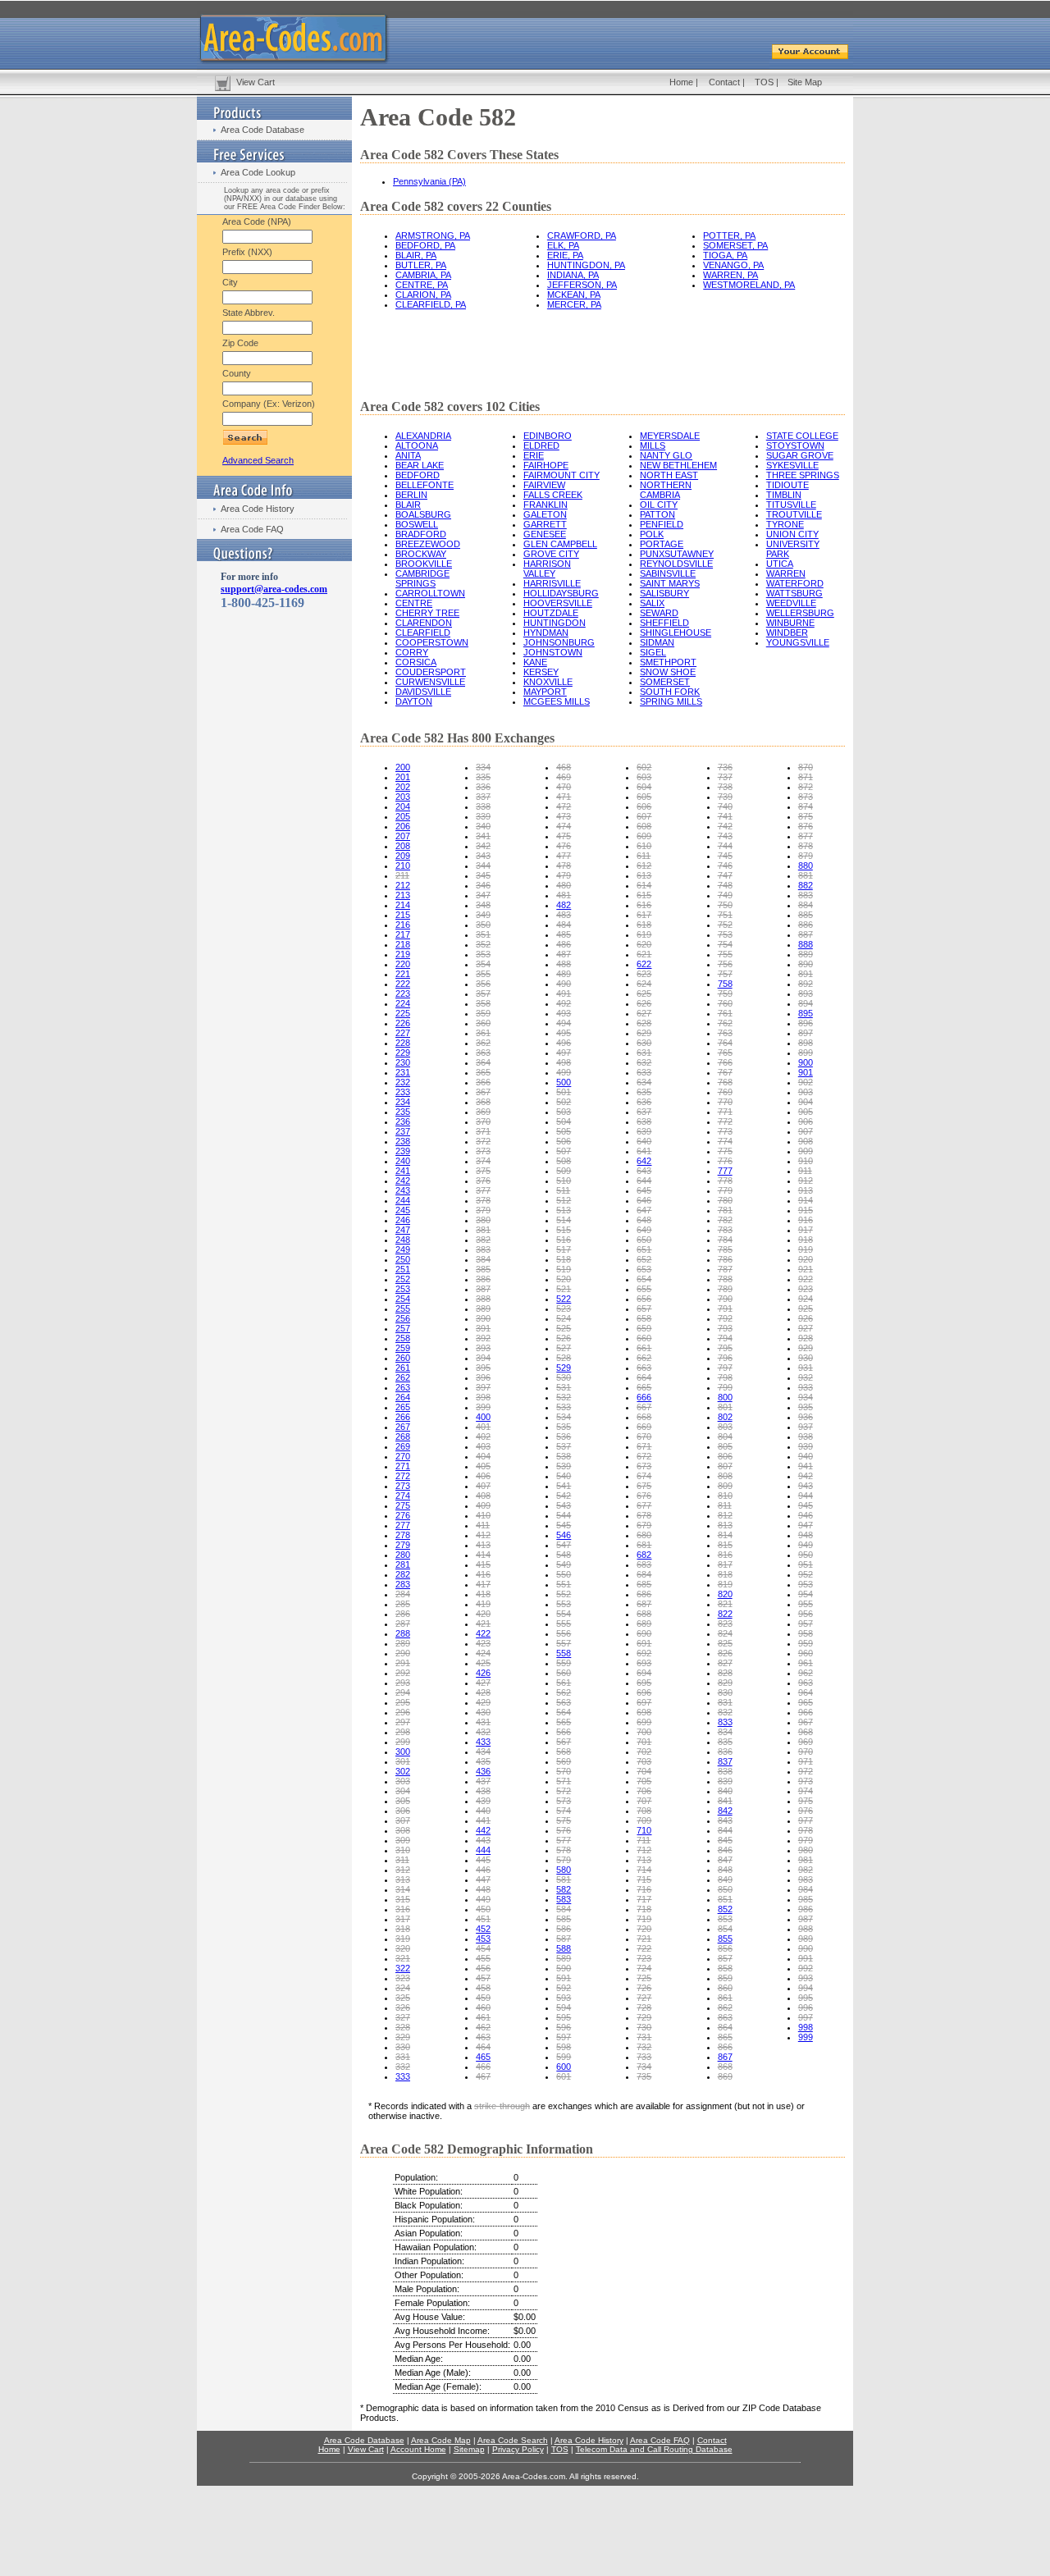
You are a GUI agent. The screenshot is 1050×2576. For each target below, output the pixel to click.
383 (483, 1249)
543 (564, 1505)
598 (564, 2047)
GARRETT (545, 524)
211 (402, 875)
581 (564, 1879)
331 (403, 2057)
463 (483, 2037)
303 (403, 1781)
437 (483, 1781)
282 (403, 1574)
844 (725, 1830)
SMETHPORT (668, 662)
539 (564, 1466)
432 (483, 1732)
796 (725, 1358)
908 (806, 1141)
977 (806, 1820)
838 (725, 1771)
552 (564, 1594)
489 (564, 974)
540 (564, 1476)
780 (725, 1200)
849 (725, 1879)
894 (806, 1003)
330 (403, 2047)
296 (403, 1712)
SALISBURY (664, 593)
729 (644, 2017)
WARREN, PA (730, 275)
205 (403, 816)
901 (806, 1072)
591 (564, 1978)
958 (806, 1633)
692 (644, 1653)
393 (483, 1348)
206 (403, 826)
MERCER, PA (574, 304)
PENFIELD (662, 524)
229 (403, 1053)
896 (806, 1023)
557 (564, 1643)
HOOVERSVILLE (558, 603)
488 (564, 964)
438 (483, 1791)
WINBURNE (790, 623)
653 (644, 1269)
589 (564, 1958)
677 (644, 1505)
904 (806, 1102)
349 (483, 915)
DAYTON (414, 701)
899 (806, 1053)
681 (644, 1545)
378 (483, 1200)
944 (806, 1496)
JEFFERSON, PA (582, 285)
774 (725, 1141)
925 (806, 1309)
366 (483, 1082)
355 (483, 974)
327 (403, 2017)
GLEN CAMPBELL (560, 544)
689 (644, 1624)
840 (725, 1791)
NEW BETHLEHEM (678, 465)
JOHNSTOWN (553, 652)
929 (806, 1348)
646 (644, 1200)
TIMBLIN (784, 495)
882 (806, 885)
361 (483, 1033)
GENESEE (545, 534)
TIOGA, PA (725, 255)
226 (403, 1023)
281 (403, 1564)
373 (483, 1151)
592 (564, 1988)
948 (806, 1535)
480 (564, 885)
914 (806, 1200)
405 (483, 1466)
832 (725, 1712)
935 (806, 1407)
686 (644, 1594)
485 (564, 934)
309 (403, 1840)
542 (564, 1496)
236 (403, 1121)
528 (564, 1358)
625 (644, 993)
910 (806, 1161)
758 (725, 984)
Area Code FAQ (252, 529)
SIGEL (653, 652)
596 (564, 2027)
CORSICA (416, 662)
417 (483, 1584)
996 (806, 2007)
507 (564, 1151)
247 (403, 1230)
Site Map (805, 82)
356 (483, 984)
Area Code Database (262, 130)
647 (644, 1210)
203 (403, 797)
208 (403, 846)
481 (564, 895)
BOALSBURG (423, 514)
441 (483, 1820)
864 (725, 2027)
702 (644, 1752)
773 (725, 1131)
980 (806, 1850)
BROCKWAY (421, 554)
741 (725, 816)
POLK (652, 534)
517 (564, 1249)
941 (806, 1466)
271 (403, 1466)
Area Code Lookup (258, 172)
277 (403, 1525)
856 (725, 1948)
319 (403, 1939)
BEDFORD (418, 475)
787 (725, 1269)
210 (403, 866)
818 (725, 1574)
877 (806, 836)
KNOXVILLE (548, 682)
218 (403, 944)
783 (725, 1230)
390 (483, 1318)
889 (806, 954)
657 (644, 1309)
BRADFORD (421, 534)
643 (644, 1171)
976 (806, 1811)
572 (564, 1791)
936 (806, 1417)
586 (564, 1929)
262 (403, 1377)
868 (725, 2067)
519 (564, 1269)
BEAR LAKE (420, 465)
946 (806, 1515)
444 (483, 1850)
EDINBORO (548, 436)
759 (725, 993)
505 (564, 1131)
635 (644, 1092)
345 (483, 875)
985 (806, 1899)
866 (725, 2047)
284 (403, 1594)
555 (564, 1624)
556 (564, 1633)
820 (725, 1594)
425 (483, 1663)
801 (725, 1407)
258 (403, 1338)
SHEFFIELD (664, 623)
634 (644, 1082)
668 (644, 1417)
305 (403, 1801)
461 (483, 2017)
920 (806, 1259)
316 (403, 1909)
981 (806, 1860)
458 (483, 1988)
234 (403, 1102)
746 (725, 866)
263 (403, 1387)
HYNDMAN (546, 633)
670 (644, 1436)
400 (483, 1417)
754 (725, 944)
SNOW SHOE (668, 672)
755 (725, 954)
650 (644, 1240)
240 (403, 1161)
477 (564, 856)
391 (483, 1328)
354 (483, 964)
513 (564, 1210)
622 (644, 964)
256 (403, 1318)
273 (403, 1486)
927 (806, 1328)
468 (564, 767)
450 (483, 1909)
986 (806, 1909)
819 (725, 1584)
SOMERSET (665, 682)
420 (483, 1614)
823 (725, 1624)
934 (806, 1397)
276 (403, 1515)
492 (564, 1003)
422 (483, 1633)
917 (806, 1230)
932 (806, 1377)
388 (483, 1299)
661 (644, 1348)
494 (564, 1023)
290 (403, 1653)
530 (564, 1377)
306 (403, 1811)
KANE (535, 662)
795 (725, 1348)
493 (564, 1013)
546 (564, 1535)
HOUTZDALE (551, 613)
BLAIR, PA (416, 255)
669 (644, 1427)
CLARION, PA (423, 295)
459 (483, 1998)
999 (806, 2037)
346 (483, 885)
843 (725, 1820)
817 (725, 1564)
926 (806, 1318)
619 (644, 934)
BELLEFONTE (425, 485)
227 (403, 1033)
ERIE (534, 455)
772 (725, 1121)
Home (681, 82)
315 (403, 1899)
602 (644, 767)
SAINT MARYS (670, 583)
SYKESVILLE (792, 465)
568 (564, 1752)
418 (483, 1594)
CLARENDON (424, 623)
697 (644, 1702)
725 (644, 1978)
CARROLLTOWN (430, 593)
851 (725, 1899)
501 (564, 1092)
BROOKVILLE (424, 564)
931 (806, 1368)
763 (725, 1033)
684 (644, 1574)
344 (483, 866)
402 (483, 1436)
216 (403, 925)
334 (483, 767)
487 (564, 954)
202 (403, 787)
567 (564, 1742)
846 (725, 1850)
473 (564, 816)
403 (483, 1446)
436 (483, 1771)
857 (725, 1958)
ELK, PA (563, 245)
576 (564, 1830)
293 (403, 1683)
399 (483, 1407)
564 (564, 1712)
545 (564, 1525)
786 (725, 1259)
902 (806, 1082)
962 (806, 1673)
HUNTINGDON (555, 623)
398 (483, 1397)
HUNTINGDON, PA (586, 265)
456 (483, 1968)
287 (403, 1624)
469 (564, 777)
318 (403, 1929)
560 (564, 1673)
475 (564, 836)
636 (644, 1102)
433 (483, 1742)
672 (644, 1456)
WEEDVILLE (791, 603)
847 (725, 1860)
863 (725, 2017)
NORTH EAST (669, 475)
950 (806, 1555)
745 (725, 856)
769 (725, 1092)
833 (725, 1722)
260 (403, 1358)
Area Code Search (513, 2440)
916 (806, 1220)
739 (725, 797)
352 (483, 944)
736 (725, 767)
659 (644, 1328)
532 (564, 1397)
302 (403, 1771)
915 (806, 1210)
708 (644, 1811)
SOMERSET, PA (735, 245)
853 (725, 1919)
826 (725, 1653)
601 (564, 2076)
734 (644, 2067)
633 (644, 1072)
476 (564, 846)
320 (403, 1948)
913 (806, 1190)
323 (403, 1978)
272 (403, 1476)
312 (403, 1870)
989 (806, 1939)
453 (483, 1939)
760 (725, 1003)
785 (725, 1249)
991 (806, 1958)
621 (644, 954)
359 (483, 1013)
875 (806, 816)
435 (483, 1761)
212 (403, 885)
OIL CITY (659, 505)
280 (403, 1555)
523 (564, 1309)
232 (403, 1082)
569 (564, 1761)
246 (403, 1220)
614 (644, 885)
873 (806, 797)
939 (806, 1446)
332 (403, 2067)
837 (725, 1761)
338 (483, 806)
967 (806, 1722)
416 (483, 1574)
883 (806, 895)
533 (564, 1407)
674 (644, 1476)
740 (725, 806)
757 (725, 974)
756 (725, 964)
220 (403, 964)
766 (725, 1062)
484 (564, 925)
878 (806, 846)
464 (483, 2047)
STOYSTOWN (795, 445)
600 (564, 2067)
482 (564, 905)
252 (403, 1279)
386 (483, 1279)
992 (806, 1968)
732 (644, 2047)
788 (725, 1279)
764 (725, 1043)
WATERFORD (795, 583)
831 (725, 1702)
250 (403, 1259)
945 (806, 1505)
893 (806, 993)
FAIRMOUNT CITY (562, 475)
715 (644, 1879)
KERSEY (541, 672)
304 (403, 1791)
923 (806, 1289)
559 (564, 1663)
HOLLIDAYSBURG (561, 593)
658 (644, 1318)
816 (725, 1555)
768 (725, 1082)
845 (725, 1840)
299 (403, 1742)
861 (725, 1998)
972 (806, 1771)
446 (483, 1870)
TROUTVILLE (794, 514)
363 (483, 1053)
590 (564, 1968)
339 (483, 816)
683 (644, 1564)
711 (644, 1840)
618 (644, 925)
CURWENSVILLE (430, 682)
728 (644, 2007)
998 (806, 2027)
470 (564, 787)
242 (403, 1181)
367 (483, 1092)
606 (644, 806)
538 (564, 1456)
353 (483, 954)
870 (806, 767)
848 (725, 1870)
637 (644, 1112)
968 (806, 1732)
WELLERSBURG (800, 613)
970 (806, 1752)
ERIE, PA (565, 255)
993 (806, 1978)
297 (403, 1722)
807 (725, 1466)
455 (483, 1958)
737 (725, 777)
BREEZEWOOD (428, 544)
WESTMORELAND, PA (749, 285)
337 (483, 797)
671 (644, 1446)
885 (806, 915)
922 (806, 1279)
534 (564, 1417)
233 (403, 1092)
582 (564, 1889)
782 (725, 1220)
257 (403, 1328)
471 (564, 797)
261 (403, 1368)
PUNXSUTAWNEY (677, 554)
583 (564, 1899)
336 (483, 787)
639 (644, 1131)
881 (806, 875)
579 (564, 1860)
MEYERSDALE (670, 436)
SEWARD (659, 613)
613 (644, 875)
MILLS (653, 445)
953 (806, 1584)
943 (806, 1486)
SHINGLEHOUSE (676, 633)
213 (403, 895)
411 (483, 1525)
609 (644, 836)
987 (806, 1919)
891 (806, 974)
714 (644, 1870)
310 (403, 1850)
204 (403, 806)
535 (564, 1427)
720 (644, 1929)
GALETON (545, 514)
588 (564, 1948)
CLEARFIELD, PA (431, 304)
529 (564, 1368)
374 (483, 1161)
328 (403, 2027)
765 (725, 1053)
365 (483, 1072)
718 (644, 1909)
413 (483, 1545)
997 (806, 2017)
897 (806, 1033)
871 (806, 777)
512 (564, 1200)
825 (725, 1643)
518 (564, 1259)
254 (403, 1299)
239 (403, 1151)
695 (644, 1683)
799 (725, 1387)
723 (644, 1958)
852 (725, 1909)
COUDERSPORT (431, 672)
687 (644, 1604)
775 (725, 1151)
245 (403, 1210)
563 (564, 1702)
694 (644, 1673)
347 (483, 895)
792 (725, 1318)
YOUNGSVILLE (798, 642)
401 (483, 1427)
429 (483, 1702)
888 (806, 944)
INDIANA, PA (573, 275)
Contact (724, 82)
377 (483, 1190)
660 (644, 1338)
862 (725, 2007)
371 (483, 1131)
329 (403, 2037)
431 (483, 1722)
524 (564, 1318)
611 (644, 856)
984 (806, 1889)
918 (806, 1240)
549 (564, 1564)
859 (725, 1978)
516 (564, 1240)
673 (644, 1466)
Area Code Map (441, 2440)
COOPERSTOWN (432, 642)
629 (644, 1033)
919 (806, 1249)
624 (644, 984)
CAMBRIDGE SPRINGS (422, 578)
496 (564, 1043)
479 (564, 875)
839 (725, 1781)
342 (483, 846)
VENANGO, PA (733, 265)
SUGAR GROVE (800, 455)
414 (483, 1555)
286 (403, 1614)
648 (644, 1220)
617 (644, 915)
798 (725, 1377)
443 (483, 1840)
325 (403, 1998)
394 (483, 1358)
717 (644, 1899)
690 (644, 1633)
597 (564, 2037)
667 (644, 1407)
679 (644, 1525)
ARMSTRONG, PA (433, 235)
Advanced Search (258, 460)
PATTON (657, 514)
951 (806, 1564)
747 (725, 875)
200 (403, 767)
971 (806, 1761)
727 (644, 1998)
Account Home (418, 2449)
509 (564, 1171)
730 (644, 2027)
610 (644, 846)
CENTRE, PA (422, 285)
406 (483, 1476)
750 (725, 905)
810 (725, 1496)
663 (644, 1368)
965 (806, 1702)
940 (806, 1456)
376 (483, 1181)
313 (403, 1879)
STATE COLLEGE (802, 436)
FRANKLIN (546, 505)
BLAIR (408, 505)
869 (725, 2076)
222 (403, 984)
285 (403, 1604)
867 (725, 2057)
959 (806, 1643)
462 (483, 2027)
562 (564, 1692)
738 (725, 787)
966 (806, 1712)
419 (483, 1604)
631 (644, 1053)
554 (564, 1614)
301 (403, 1761)
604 (644, 787)
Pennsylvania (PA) (429, 181)
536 (564, 1436)
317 (403, 1919)
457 (483, 1978)
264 (403, 1397)
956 (806, 1614)
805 (725, 1446)
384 (483, 1259)
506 (564, 1141)
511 (563, 1190)
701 (644, 1742)
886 (806, 925)
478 (564, 866)
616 (644, 905)
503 (564, 1112)
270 (403, 1456)
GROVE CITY (551, 554)
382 (483, 1240)
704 (644, 1771)
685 (644, 1584)
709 (644, 1820)
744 (725, 846)
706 (644, 1791)
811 (725, 1505)
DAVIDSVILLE (423, 692)
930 (806, 1358)
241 (403, 1171)
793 (725, 1328)
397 (483, 1387)
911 (805, 1171)
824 (725, 1633)
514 (564, 1220)
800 (725, 1397)
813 (725, 1525)
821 (725, 1604)
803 (725, 1427)
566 (564, 1732)
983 (806, 1879)
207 (403, 836)
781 (725, 1210)
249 (403, 1249)
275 (403, 1505)
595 (564, 2017)
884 (806, 905)
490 (564, 984)
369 (483, 1112)
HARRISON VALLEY (547, 569)
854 (725, 1929)
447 (483, 1879)
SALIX (652, 603)
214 (403, 905)
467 (483, 2076)
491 (564, 993)
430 (483, 1712)
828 (725, 1673)
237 (403, 1131)
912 (806, 1181)
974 (806, 1791)
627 (644, 1013)
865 (725, 2037)
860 (725, 1988)
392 (483, 1338)
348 (483, 905)
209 (403, 856)
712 (644, 1850)
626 (644, 1003)
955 (806, 1604)
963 (806, 1683)
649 (644, 1230)
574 (564, 1811)
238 (403, 1141)
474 (564, 826)
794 (725, 1338)
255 (403, 1309)
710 (644, 1830)
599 (564, 2057)
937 (806, 1427)
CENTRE (414, 603)
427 (483, 1683)
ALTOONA (417, 445)
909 (806, 1151)
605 (644, 797)
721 (644, 1939)
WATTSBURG (794, 593)
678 (644, 1515)
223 (403, 993)
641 (644, 1151)
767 (725, 1072)
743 (725, 836)
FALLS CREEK (553, 495)
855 (725, 1939)
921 (806, 1269)
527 (564, 1348)
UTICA (780, 564)
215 (403, 915)
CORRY (412, 652)
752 (725, 925)
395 (483, 1368)
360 (483, 1023)
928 (806, 1338)
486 (564, 944)
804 (725, 1436)
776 (725, 1161)
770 (725, 1102)
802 (725, 1417)
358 (483, 1003)
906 (806, 1121)
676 (644, 1496)
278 (403, 1535)
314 (403, 1889)
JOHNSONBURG (559, 642)
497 (564, 1053)
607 (644, 816)
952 (806, 1574)
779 (725, 1190)
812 (725, 1515)
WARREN (786, 573)
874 (806, 806)
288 (403, 1633)
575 (564, 1820)
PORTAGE (662, 544)
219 (403, 954)
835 (725, 1742)
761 (725, 1013)
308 (403, 1830)
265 (403, 1407)
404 (483, 1456)
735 (644, 2076)
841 (725, 1801)
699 (644, 1722)
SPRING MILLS (671, 701)
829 (725, 1683)
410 (483, 1515)
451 (483, 1919)
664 (644, 1377)
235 (403, 1112)
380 (483, 1220)
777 (725, 1171)
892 (806, 984)
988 (806, 1929)
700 (644, 1732)
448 (483, 1889)
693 (644, 1663)
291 (403, 1663)
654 (644, 1279)
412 (483, 1535)
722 (644, 1948)
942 (806, 1476)
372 (483, 1141)
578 (564, 1850)
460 (483, 2007)
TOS (764, 82)
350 (483, 925)
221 (403, 974)
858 (725, 1968)
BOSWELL (417, 524)
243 (403, 1190)
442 (483, 1830)
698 (644, 1712)
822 (725, 1614)
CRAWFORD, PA (582, 235)
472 (564, 806)
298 (403, 1732)
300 (403, 1752)
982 (806, 1870)
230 (403, 1062)
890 (806, 964)
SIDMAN (657, 642)
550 (564, 1574)
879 (806, 856)
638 (644, 1121)
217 (403, 934)
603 (644, 777)
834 (725, 1732)
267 (403, 1427)
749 (725, 895)
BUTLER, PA (421, 265)
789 (725, 1289)
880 (806, 866)
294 (403, 1692)
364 (483, 1062)
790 (725, 1299)
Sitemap (469, 2449)
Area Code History (258, 509)
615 (644, 895)
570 (564, 1771)
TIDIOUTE (787, 485)
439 (483, 1801)
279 (403, 1545)
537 (564, 1446)
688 (644, 1614)
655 (644, 1289)
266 (403, 1417)
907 (806, 1131)
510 (564, 1181)
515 (564, 1230)
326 (403, 2007)
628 (644, 1023)
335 (483, 777)
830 (725, 1692)
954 (806, 1594)
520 (564, 1279)
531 (564, 1387)
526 (564, 1338)
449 (483, 1899)
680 (644, 1535)
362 (483, 1043)
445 (483, 1860)
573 (564, 1801)
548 (564, 1555)
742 (725, 826)
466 (483, 2067)
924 (806, 1299)
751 (725, 915)
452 (483, 1929)
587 (564, 1939)
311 (402, 1860)
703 (644, 1761)
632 (644, 1062)
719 (644, 1919)
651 (644, 1249)
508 (564, 1161)
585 (564, 1919)
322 (403, 1968)
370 (483, 1121)
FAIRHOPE (546, 465)
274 (403, 1496)
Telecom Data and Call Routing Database (654, 2449)
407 (483, 1486)
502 (564, 1102)
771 (725, 1112)
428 (483, 1692)
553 (564, 1604)
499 (564, 1072)
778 (725, 1181)
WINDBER (787, 633)
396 (483, 1377)
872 (806, 787)
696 (644, 1692)
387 (483, 1289)
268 (403, 1436)
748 (725, 885)
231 (403, 1072)
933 (806, 1387)
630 (644, 1043)
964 (806, 1692)
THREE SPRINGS (803, 475)
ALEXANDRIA (423, 436)
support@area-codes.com (274, 589)
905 (806, 1112)
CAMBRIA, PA (423, 275)
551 (564, 1584)
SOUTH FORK (670, 692)
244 (403, 1200)
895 (806, 1013)
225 (403, 1013)
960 (806, 1653)
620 (644, 944)
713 (644, 1860)
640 (644, 1141)
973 (806, 1781)
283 (403, 1584)
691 (644, 1643)
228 (403, 1043)
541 (564, 1486)
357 (483, 993)
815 (725, 1545)
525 (564, 1328)
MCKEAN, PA (574, 295)
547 (564, 1545)
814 (725, 1535)
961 (806, 1663)
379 (483, 1210)
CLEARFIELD (423, 633)
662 (644, 1358)
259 (403, 1348)
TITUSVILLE (791, 505)
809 (725, 1486)
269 (403, 1446)
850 (725, 1889)
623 (644, 974)
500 (564, 1082)
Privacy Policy (518, 2449)
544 (564, 1515)
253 (403, 1289)
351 (483, 934)
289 (403, 1643)
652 (644, 1259)
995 (806, 1998)
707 (644, 1801)
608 (644, 826)
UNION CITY (792, 534)
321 (403, 1958)
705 (644, 1781)
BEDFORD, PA (425, 245)
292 (403, 1673)
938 (806, 1436)
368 (483, 1102)
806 (725, 1456)
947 (806, 1525)
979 (806, 1840)
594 (564, 2007)
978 (806, 1830)
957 (806, 1624)
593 (564, 1998)
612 (644, 866)
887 (806, 934)
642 (644, 1161)
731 (644, 2037)
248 (403, 1240)
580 (564, 1870)
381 (483, 1230)
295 (403, 1702)
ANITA (408, 455)
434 (483, 1752)
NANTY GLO (666, 455)
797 (725, 1368)
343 (483, 856)
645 (644, 1190)
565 (564, 1722)
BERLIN (411, 495)
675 (644, 1486)
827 (725, 1663)
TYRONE (785, 524)
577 (564, 1840)
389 (483, 1309)
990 (806, 1948)
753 (725, 934)
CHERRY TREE (427, 613)
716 (644, 1889)
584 (564, 1909)
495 (564, 1033)
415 (483, 1564)
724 (644, 1968)
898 (806, 1043)
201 (403, 777)
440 (483, 1811)
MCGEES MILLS (557, 701)
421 (483, 1624)
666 (644, 1397)
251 (403, 1269)
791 (725, 1309)
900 (806, 1062)
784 (725, 1240)
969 (806, 1742)
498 (564, 1062)
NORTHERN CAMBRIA (666, 490)
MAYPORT (545, 692)
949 (806, 1545)
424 (483, 1653)
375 (483, 1171)
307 (403, 1820)
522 (564, 1299)
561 (564, 1683)
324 (403, 1988)
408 (483, 1496)
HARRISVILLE (552, 583)
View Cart (256, 82)
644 (644, 1181)
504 (564, 1121)
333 (403, 2076)
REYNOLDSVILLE (676, 564)
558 (564, 1653)
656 (644, 1299)
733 (644, 2057)
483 (564, 915)
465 (483, 2057)
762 (725, 1023)
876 (806, 826)
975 (806, 1801)
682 (644, 1555)
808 (725, 1476)
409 (483, 1505)
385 (483, 1269)
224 (403, 1003)
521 (564, 1289)
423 (483, 1643)
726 (644, 1988)
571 (564, 1781)
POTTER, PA (729, 235)
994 (806, 1988)
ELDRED (541, 445)
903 (806, 1092)
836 (725, 1752)
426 (483, 1673)
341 (483, 836)
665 (644, 1387)
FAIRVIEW (544, 485)
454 (483, 1948)
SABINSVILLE (668, 573)
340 (483, 826)
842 (725, 1811)
